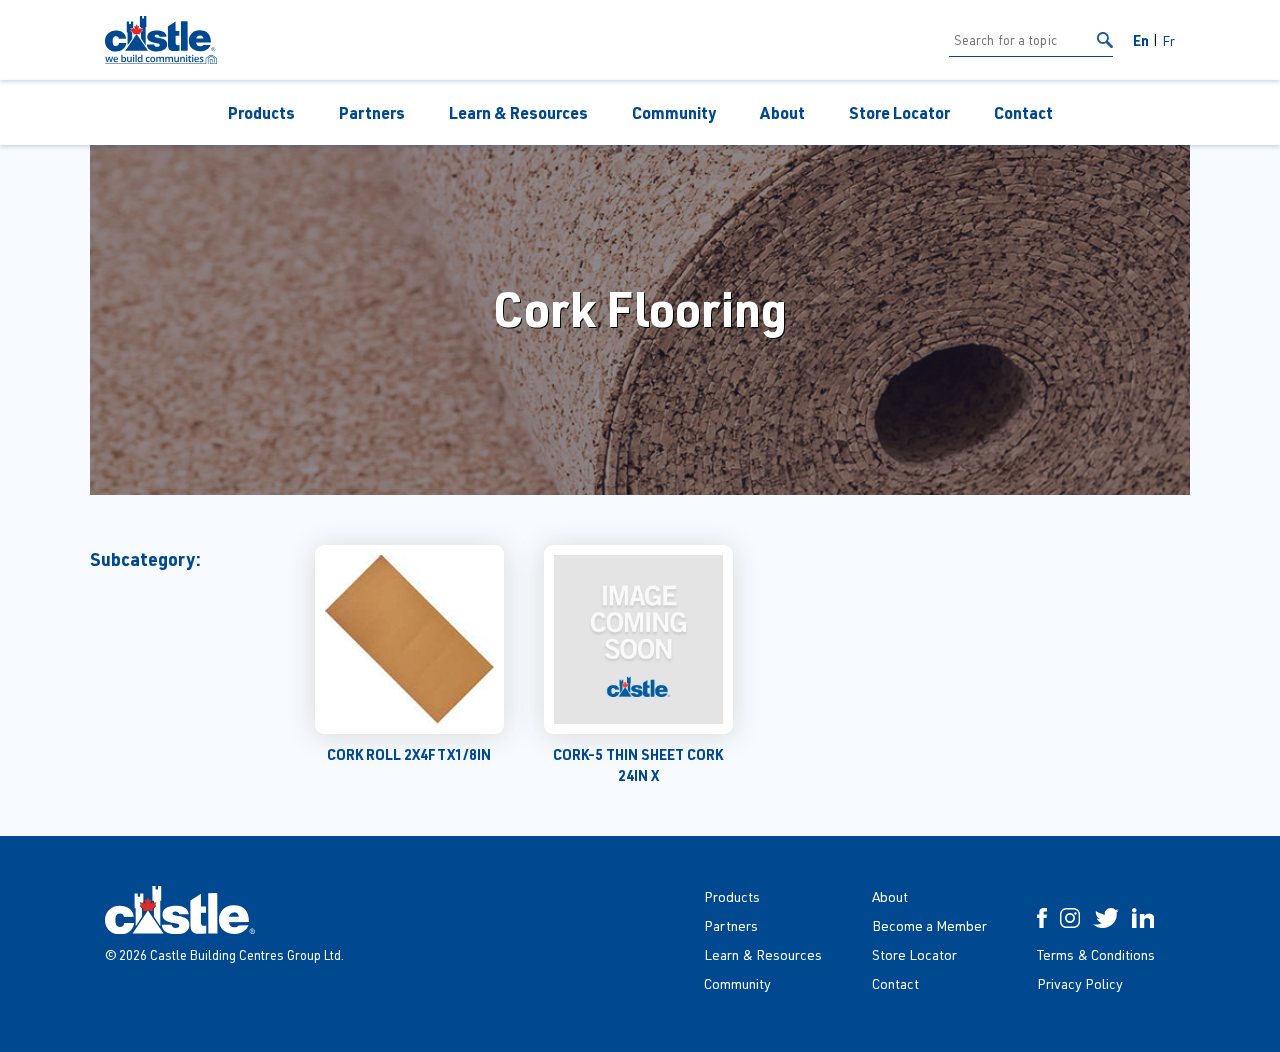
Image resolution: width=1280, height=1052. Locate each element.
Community (674, 112)
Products (261, 112)
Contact (1023, 112)
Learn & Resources (518, 112)
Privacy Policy (1080, 983)
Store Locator (899, 112)
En (1141, 40)
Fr (1168, 40)
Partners (372, 112)
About (782, 112)
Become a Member (929, 925)
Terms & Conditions (1096, 954)
